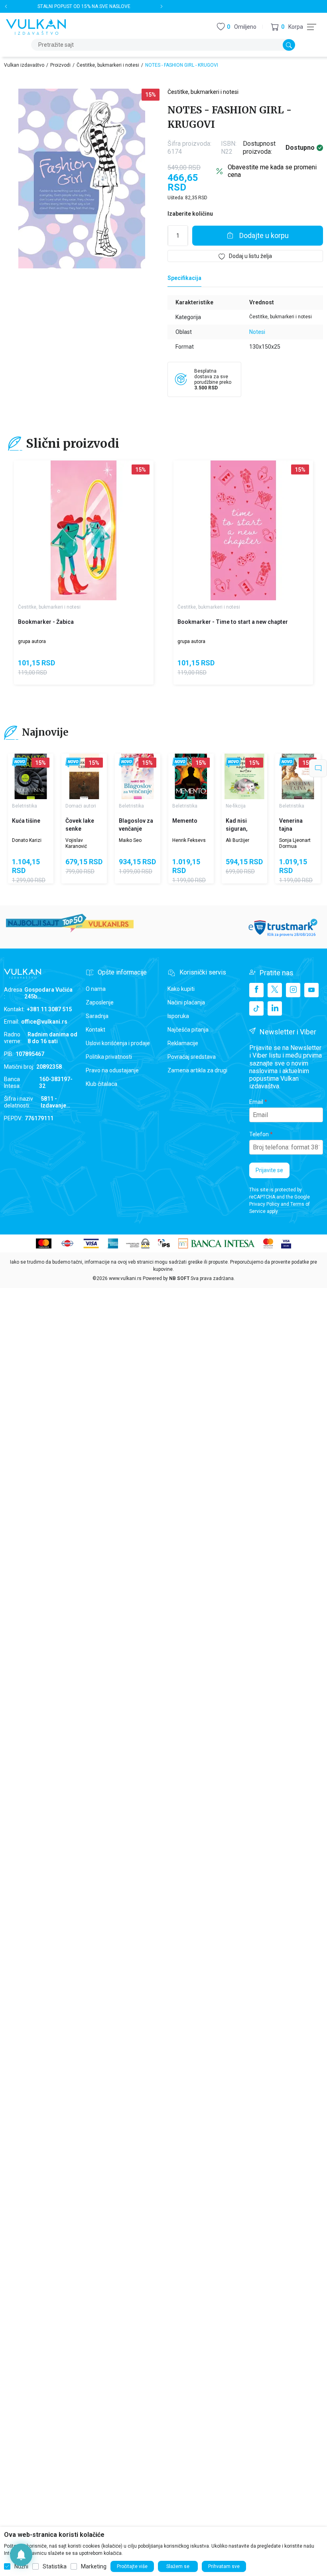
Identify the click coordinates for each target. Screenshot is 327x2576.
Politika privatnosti (109, 1057)
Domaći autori (81, 806)
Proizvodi (60, 65)
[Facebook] (256, 990)
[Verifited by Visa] (286, 1243)
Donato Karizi (27, 840)
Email (256, 1102)
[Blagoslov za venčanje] (138, 776)
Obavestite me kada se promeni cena (272, 171)
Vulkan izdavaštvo (24, 65)
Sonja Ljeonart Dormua (295, 843)
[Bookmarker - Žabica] (84, 530)
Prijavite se (269, 1170)
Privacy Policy (264, 1204)
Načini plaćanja (186, 1002)
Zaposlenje (100, 1002)
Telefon (259, 1134)
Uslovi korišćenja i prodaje (118, 1043)
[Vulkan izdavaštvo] (36, 26)
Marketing (94, 2566)
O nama (96, 989)
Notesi (257, 332)
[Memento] (191, 776)
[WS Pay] (138, 1243)
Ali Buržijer (237, 840)
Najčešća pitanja (188, 1030)
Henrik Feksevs (189, 840)
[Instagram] (293, 990)
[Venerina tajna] (298, 776)
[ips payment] (164, 1243)
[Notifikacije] (21, 2555)
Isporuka (178, 1016)
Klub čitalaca (101, 1084)
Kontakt (96, 1030)
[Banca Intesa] (217, 1243)
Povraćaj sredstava (192, 1057)
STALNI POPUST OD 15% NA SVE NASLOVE (84, 6)
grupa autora (32, 641)
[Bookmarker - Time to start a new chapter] (243, 530)
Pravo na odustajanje (112, 1070)
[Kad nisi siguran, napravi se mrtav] (244, 776)
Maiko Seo (130, 840)
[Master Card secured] (268, 1243)
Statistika (55, 2566)
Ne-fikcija (236, 806)
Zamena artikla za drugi (197, 1070)
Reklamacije (183, 1043)
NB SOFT (179, 1278)
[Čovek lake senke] (84, 776)
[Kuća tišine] (31, 776)
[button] (287, 27)
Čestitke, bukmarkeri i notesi (108, 65)
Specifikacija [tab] (184, 278)
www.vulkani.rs (125, 1278)
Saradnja (97, 1016)
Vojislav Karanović (76, 843)
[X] (275, 990)
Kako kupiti (181, 989)
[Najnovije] (20, 763)
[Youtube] (311, 990)
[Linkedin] (275, 1008)
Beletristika (25, 806)
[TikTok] (256, 1008)
